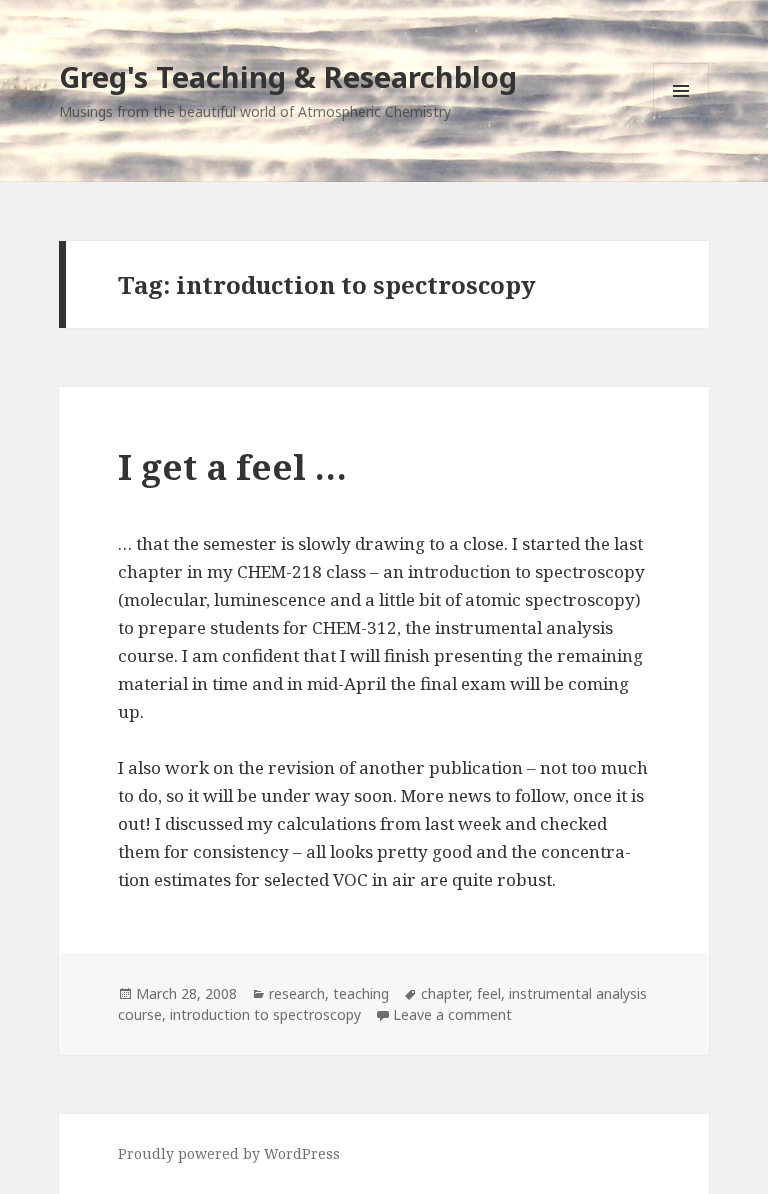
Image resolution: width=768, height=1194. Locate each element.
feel (489, 993)
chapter (445, 993)
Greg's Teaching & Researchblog (288, 76)
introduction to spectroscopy (265, 1014)
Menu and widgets (681, 118)
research (297, 993)
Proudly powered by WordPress (229, 1153)
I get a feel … (232, 466)
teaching (361, 993)
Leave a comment (452, 1014)
